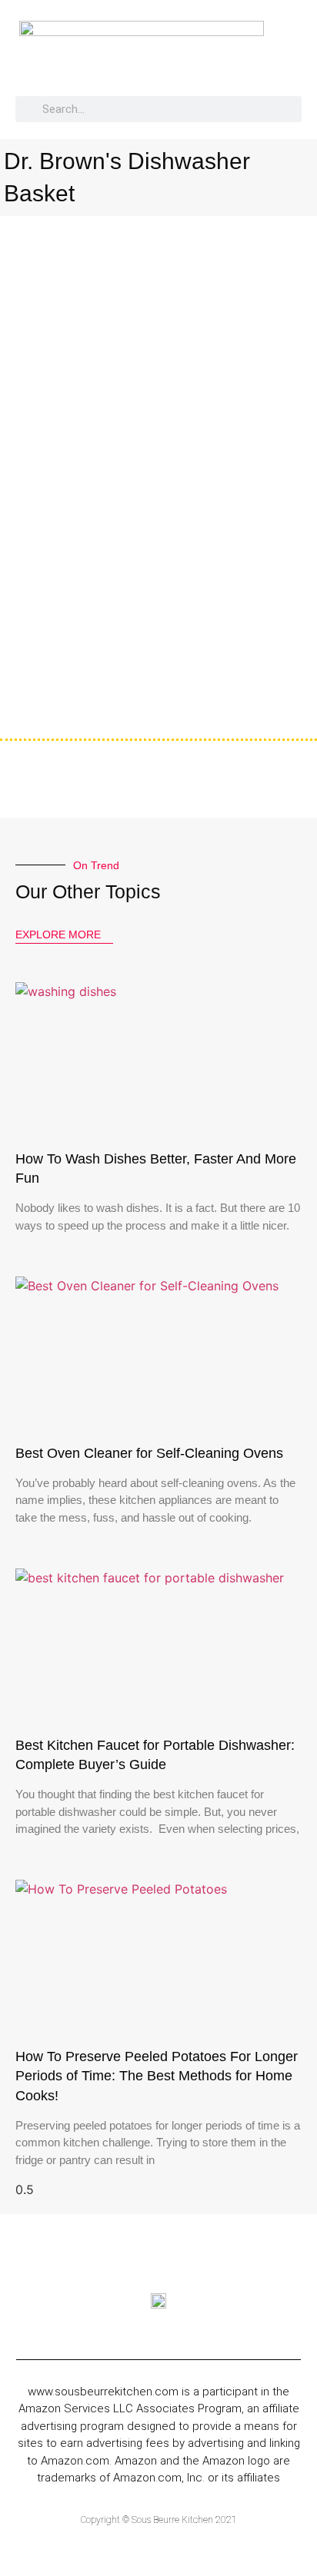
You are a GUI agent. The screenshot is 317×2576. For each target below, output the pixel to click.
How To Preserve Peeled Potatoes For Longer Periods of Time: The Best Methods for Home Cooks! (157, 2076)
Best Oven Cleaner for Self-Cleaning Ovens (149, 1453)
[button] (299, 55)
